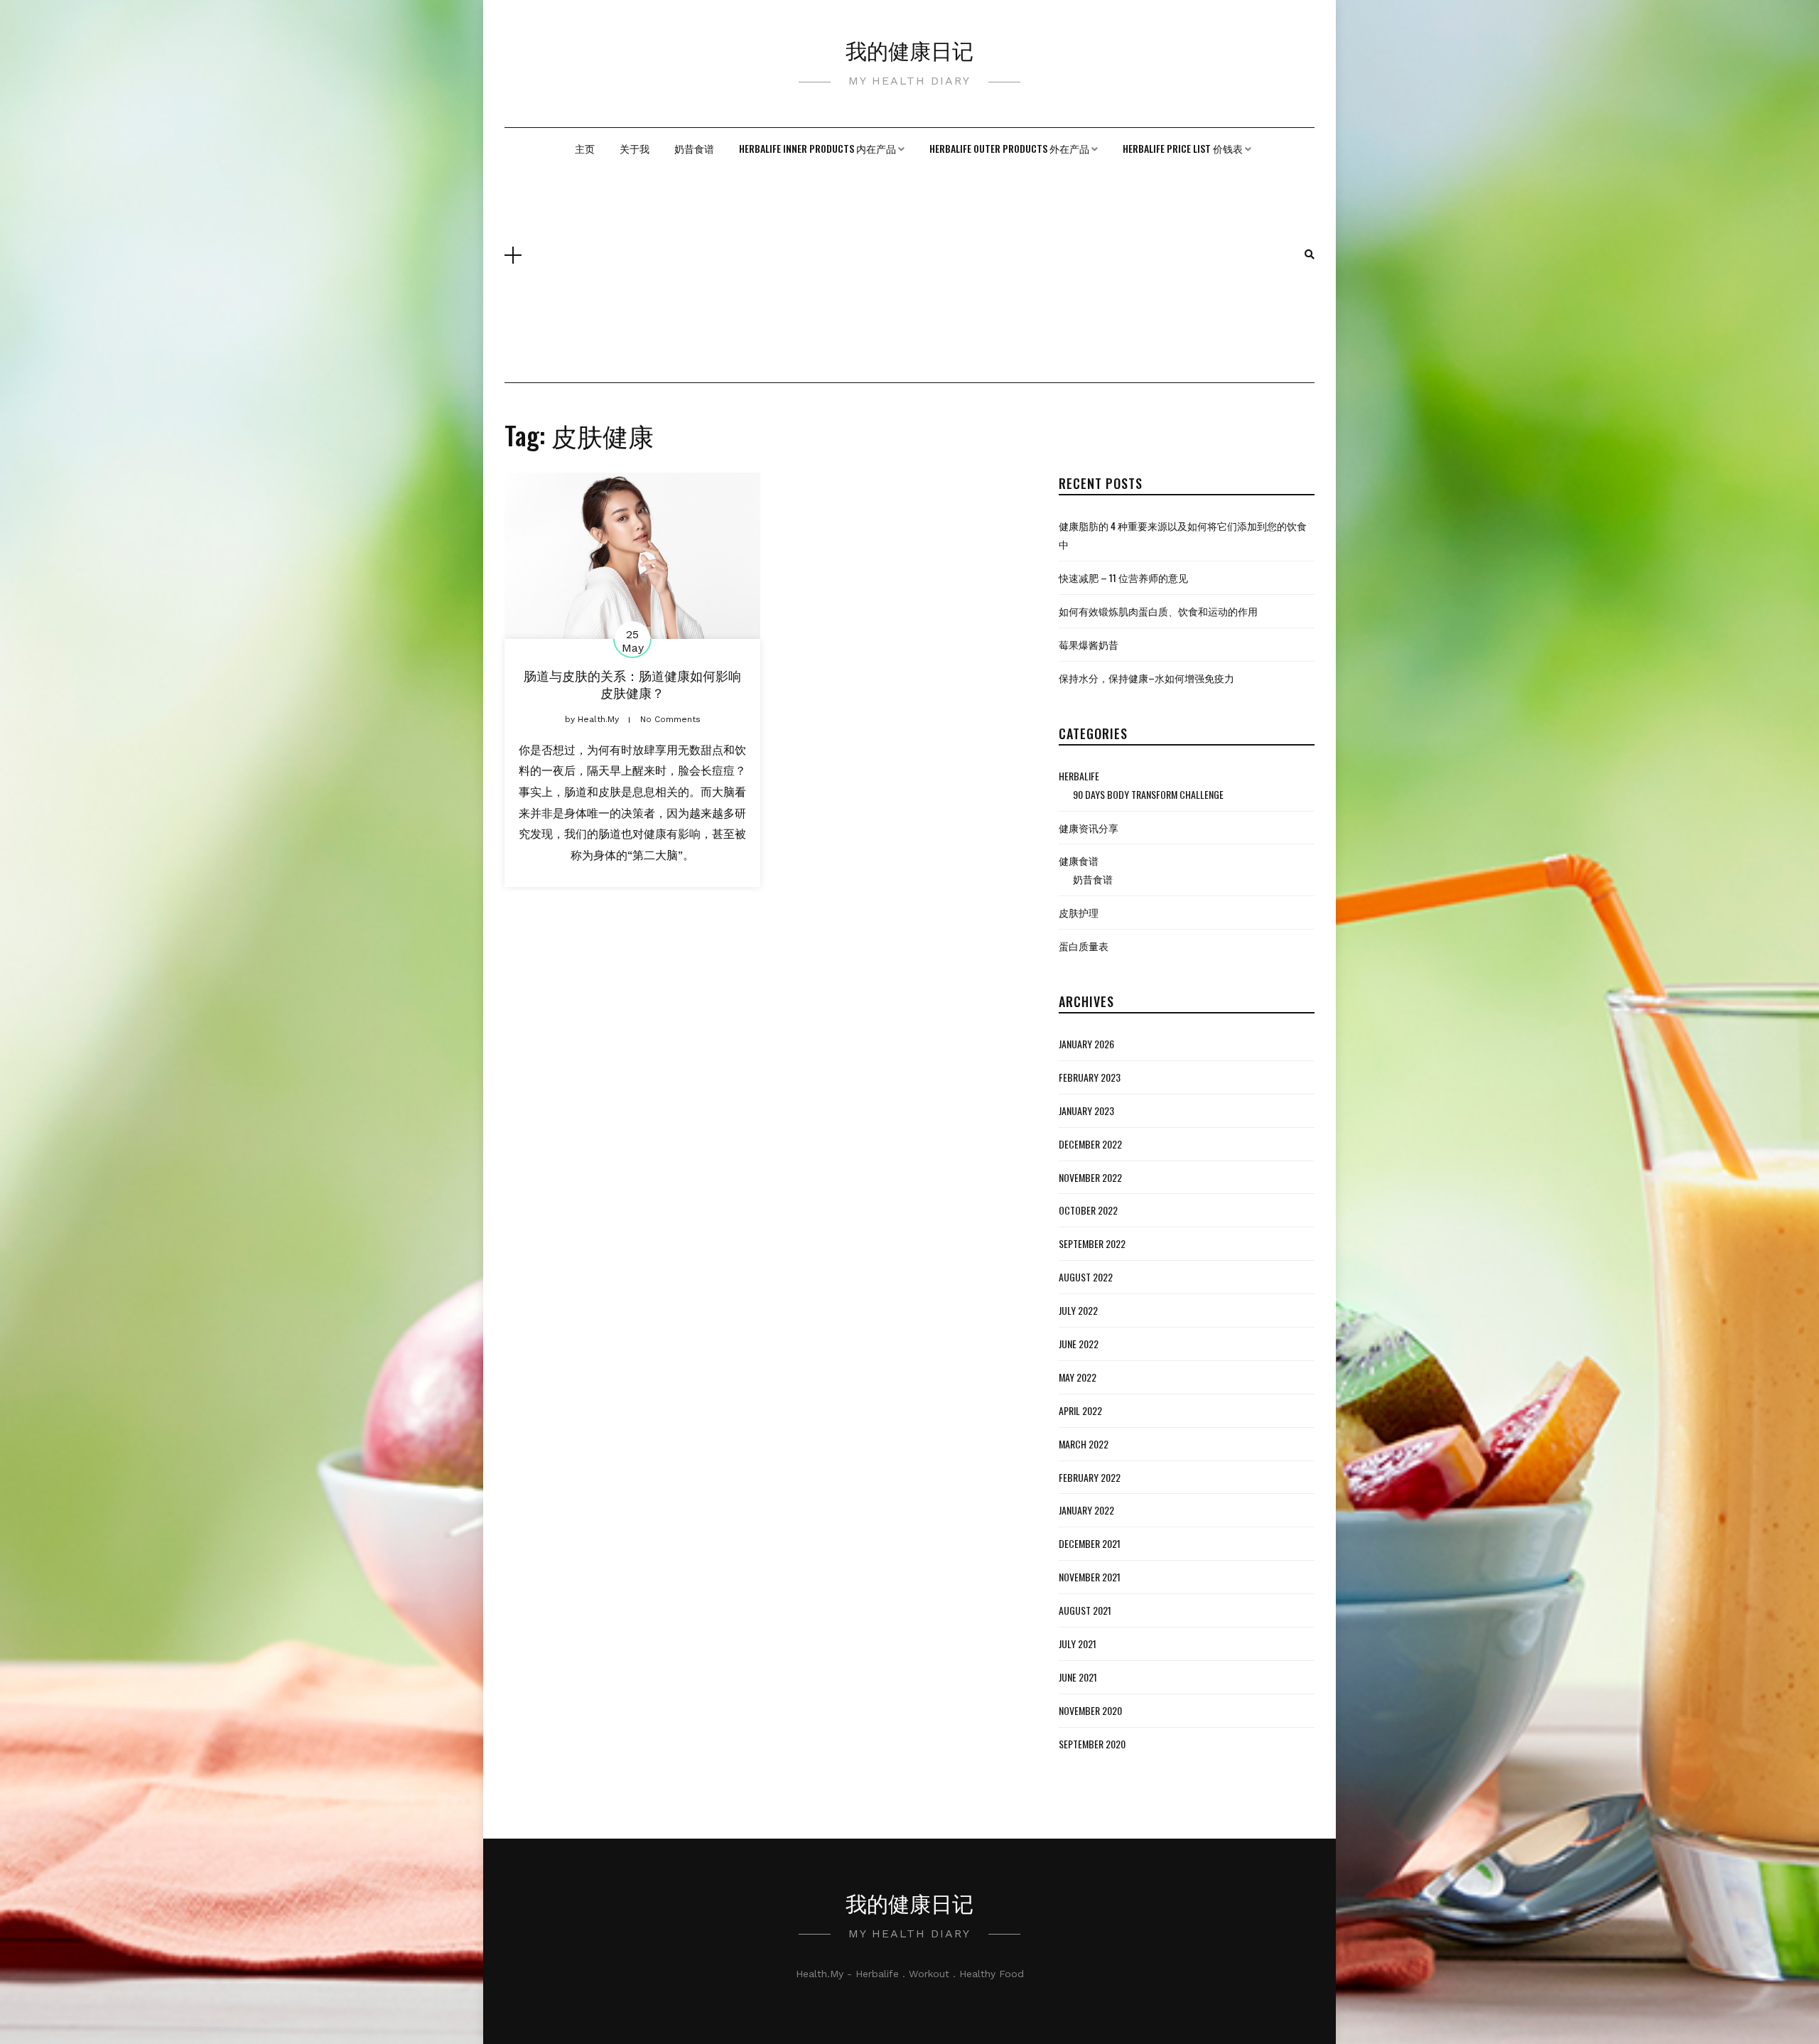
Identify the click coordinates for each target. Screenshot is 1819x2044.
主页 (585, 148)
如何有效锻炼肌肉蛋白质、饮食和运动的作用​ (1158, 611)
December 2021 (1090, 1543)
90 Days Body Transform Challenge (1148, 794)
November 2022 (1090, 1177)
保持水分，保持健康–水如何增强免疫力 (1146, 678)
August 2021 (1085, 1610)
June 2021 (1078, 1677)
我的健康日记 (909, 49)
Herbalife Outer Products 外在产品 (1009, 148)
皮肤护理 (1079, 912)
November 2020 (1090, 1710)
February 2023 (1090, 1077)
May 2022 (1078, 1377)
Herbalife (1079, 776)
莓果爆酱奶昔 (1089, 644)
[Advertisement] (913, 276)
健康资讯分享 (1089, 828)
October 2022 (1088, 1210)
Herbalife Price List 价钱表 (1183, 148)
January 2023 (1086, 1110)
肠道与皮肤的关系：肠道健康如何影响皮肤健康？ (632, 683)
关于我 (635, 148)
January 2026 (1086, 1044)
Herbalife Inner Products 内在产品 (817, 148)
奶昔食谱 (694, 148)
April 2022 (1080, 1410)
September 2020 (1092, 1744)
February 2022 (1090, 1477)
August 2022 (1086, 1277)
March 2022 (1084, 1444)
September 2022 (1092, 1243)
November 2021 (1090, 1577)
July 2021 (1078, 1644)
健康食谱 (1079, 860)
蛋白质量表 (1084, 946)
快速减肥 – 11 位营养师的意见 (1123, 577)
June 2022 (1079, 1344)
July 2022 (1078, 1310)
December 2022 (1090, 1144)
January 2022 (1086, 1510)
